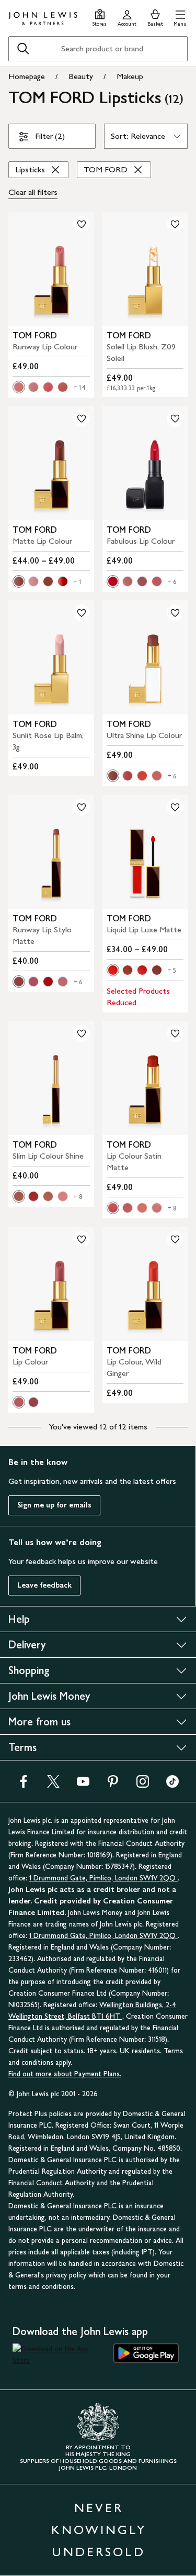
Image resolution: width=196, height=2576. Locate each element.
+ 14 (79, 388)
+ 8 (78, 1197)
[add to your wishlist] (82, 224)
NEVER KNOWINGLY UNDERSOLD (99, 2530)
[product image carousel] (51, 269)
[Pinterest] (113, 1785)
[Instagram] (143, 1785)
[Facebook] (24, 1785)
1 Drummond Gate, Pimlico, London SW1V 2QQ (103, 1878)
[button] (180, 16)
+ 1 (77, 582)
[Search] (23, 49)
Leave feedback (44, 1585)
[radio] (19, 387)
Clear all (33, 192)
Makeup (130, 76)
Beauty (81, 76)
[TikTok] (172, 1785)
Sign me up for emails (54, 1505)
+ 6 (172, 582)
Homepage (27, 76)
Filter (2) (50, 136)
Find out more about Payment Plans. (65, 2074)
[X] (53, 1785)
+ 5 (172, 971)
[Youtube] (83, 1785)
